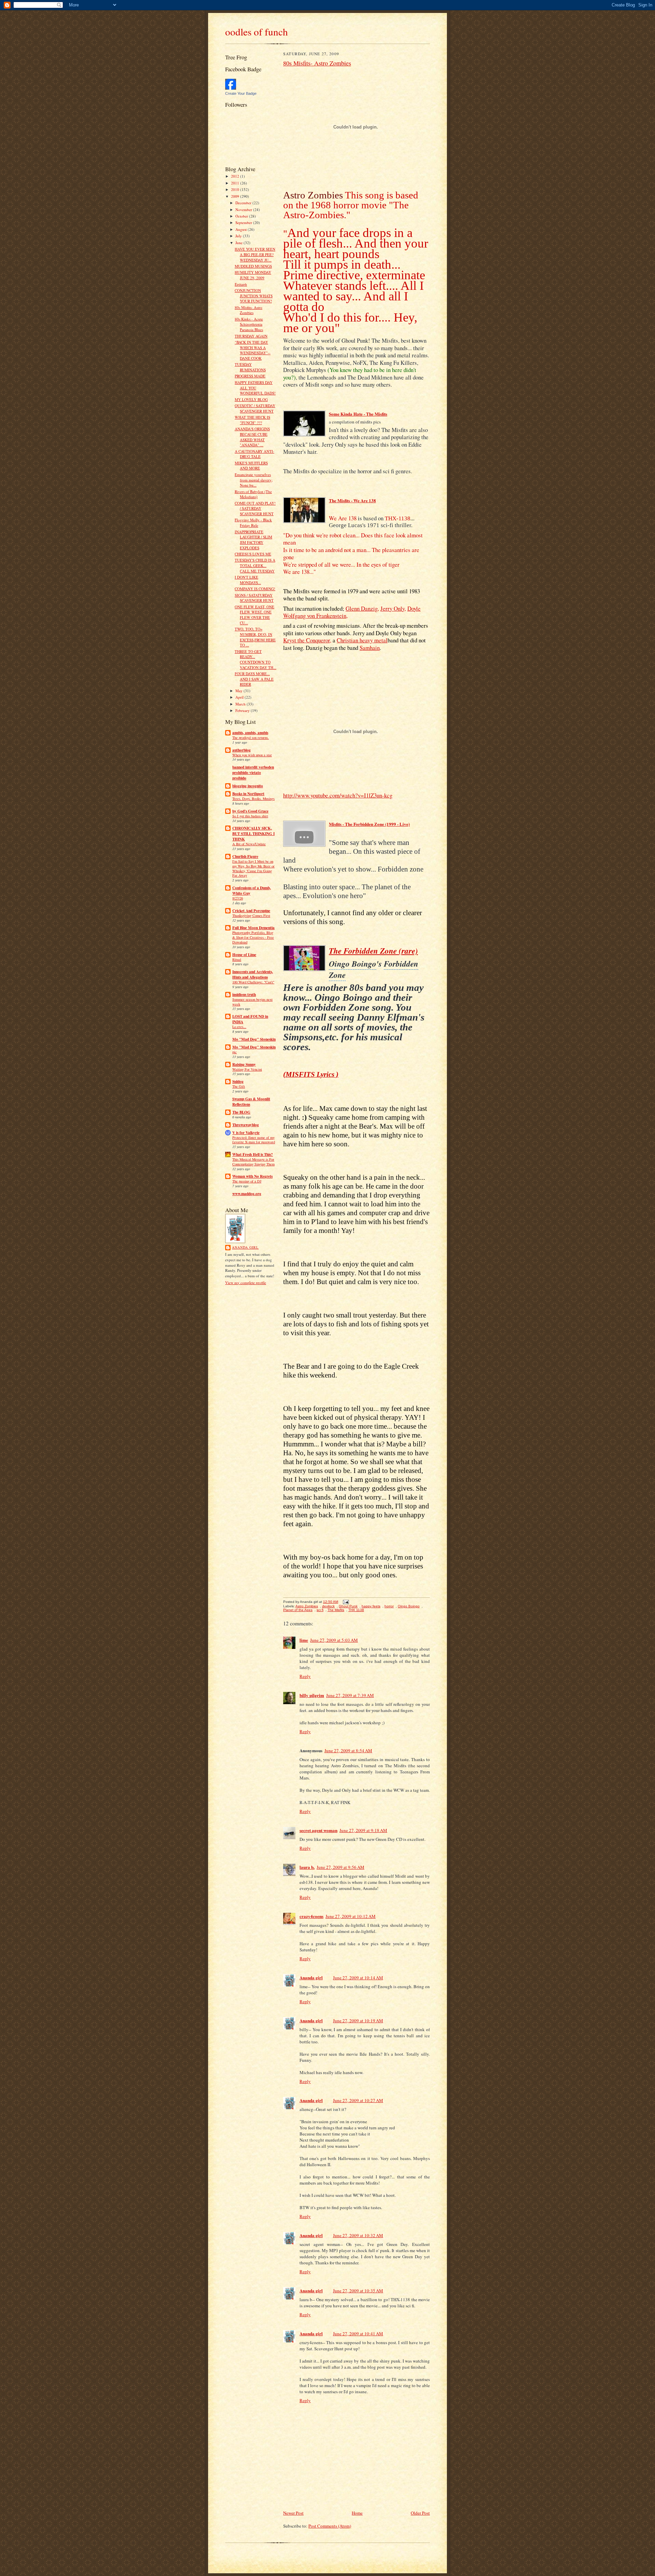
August (242, 229)
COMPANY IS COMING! (255, 589)
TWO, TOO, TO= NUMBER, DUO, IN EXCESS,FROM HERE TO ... (255, 637)
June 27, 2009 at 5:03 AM (334, 1640)
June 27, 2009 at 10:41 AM (358, 2334)
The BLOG (241, 1112)
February (243, 710)
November (244, 210)
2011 (236, 183)
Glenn (362, 608)
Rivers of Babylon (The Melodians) (253, 494)
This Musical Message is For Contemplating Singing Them (253, 1162)
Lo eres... (239, 1027)
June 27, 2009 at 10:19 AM (358, 2021)
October (242, 216)
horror (389, 1606)
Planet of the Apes (298, 1610)
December (244, 203)
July (239, 236)
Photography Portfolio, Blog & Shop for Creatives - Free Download (253, 937)
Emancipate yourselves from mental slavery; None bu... (254, 480)
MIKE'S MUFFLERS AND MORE (251, 466)
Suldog (238, 1082)
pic (235, 1052)
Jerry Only (392, 608)
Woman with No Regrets (252, 1176)
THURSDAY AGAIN (251, 336)
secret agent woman (318, 1830)
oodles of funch (257, 32)
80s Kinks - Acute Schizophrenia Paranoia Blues (249, 324)
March (241, 704)
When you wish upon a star (252, 755)
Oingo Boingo (409, 1606)
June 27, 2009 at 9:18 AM (363, 1830)
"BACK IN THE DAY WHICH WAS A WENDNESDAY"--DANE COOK (253, 350)
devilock (328, 1606)
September (244, 222)
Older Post (420, 2513)
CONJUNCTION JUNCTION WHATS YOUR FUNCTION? (254, 296)
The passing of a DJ (247, 1181)
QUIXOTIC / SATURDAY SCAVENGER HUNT (255, 408)
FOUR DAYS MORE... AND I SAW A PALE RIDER (254, 679)
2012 (236, 176)
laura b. (307, 1867)
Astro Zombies (307, 1606)
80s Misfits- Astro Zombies (249, 310)
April (240, 697)
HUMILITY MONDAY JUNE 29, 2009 (253, 275)
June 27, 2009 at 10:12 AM (351, 1916)
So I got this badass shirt (250, 816)
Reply (305, 1676)
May (239, 691)
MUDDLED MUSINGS (253, 266)
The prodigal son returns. (251, 738)
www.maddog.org (247, 1194)
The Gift (239, 1086)
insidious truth (244, 995)
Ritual (237, 959)
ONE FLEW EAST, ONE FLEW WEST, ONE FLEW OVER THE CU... (254, 615)
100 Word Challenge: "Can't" (253, 982)
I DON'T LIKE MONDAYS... (248, 580)
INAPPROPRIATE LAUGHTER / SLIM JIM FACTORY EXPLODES (253, 540)
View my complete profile (246, 1283)
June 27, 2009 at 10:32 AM (358, 2235)
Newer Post (293, 2513)
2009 (236, 196)
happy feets (371, 1606)
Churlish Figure (245, 857)
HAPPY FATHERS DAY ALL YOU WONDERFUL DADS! (255, 388)
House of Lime (244, 955)
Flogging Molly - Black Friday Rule (253, 523)
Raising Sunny (244, 1064)
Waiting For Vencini (247, 1069)
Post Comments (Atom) (330, 2526)
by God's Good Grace (250, 811)
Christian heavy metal (362, 640)
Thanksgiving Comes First (251, 915)
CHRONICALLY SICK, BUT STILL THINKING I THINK (253, 834)
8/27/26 (238, 898)
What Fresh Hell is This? (253, 1155)
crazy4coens (311, 1916)
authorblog (242, 750)
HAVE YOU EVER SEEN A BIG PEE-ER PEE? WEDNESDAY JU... (255, 254)
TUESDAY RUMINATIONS (250, 367)
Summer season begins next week (252, 1002)
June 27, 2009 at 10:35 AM (358, 2291)
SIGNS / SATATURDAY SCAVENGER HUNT (254, 598)
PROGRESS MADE (250, 376)
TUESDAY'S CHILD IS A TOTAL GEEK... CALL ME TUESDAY (255, 565)
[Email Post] (345, 1602)
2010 (236, 189)
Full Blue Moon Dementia (253, 928)
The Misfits (336, 1610)
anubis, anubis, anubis (250, 733)
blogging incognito (248, 786)
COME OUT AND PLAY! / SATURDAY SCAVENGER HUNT (255, 508)
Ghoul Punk (348, 1606)
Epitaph (241, 284)
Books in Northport (248, 794)
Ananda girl (245, 1247)
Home (357, 2513)
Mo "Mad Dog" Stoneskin (254, 1039)
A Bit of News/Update (249, 844)
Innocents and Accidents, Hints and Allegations (253, 974)
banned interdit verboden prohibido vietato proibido (253, 773)
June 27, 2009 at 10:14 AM (358, 1978)
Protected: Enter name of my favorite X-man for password (254, 1140)
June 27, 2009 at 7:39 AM (350, 1695)
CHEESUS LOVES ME (253, 554)
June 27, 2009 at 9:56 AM (340, 1867)
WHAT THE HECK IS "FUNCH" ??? (252, 420)
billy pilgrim (312, 1695)
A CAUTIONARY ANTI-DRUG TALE (254, 454)
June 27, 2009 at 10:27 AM (358, 2100)
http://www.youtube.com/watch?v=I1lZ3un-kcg (338, 795)
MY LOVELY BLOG (251, 399)
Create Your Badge (241, 93)
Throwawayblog (246, 1125)
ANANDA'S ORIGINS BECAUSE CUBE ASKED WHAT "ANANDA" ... (252, 437)
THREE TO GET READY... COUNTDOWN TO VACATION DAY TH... (256, 659)
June (239, 243)
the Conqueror (307, 640)
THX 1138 (356, 1610)
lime (304, 1640)
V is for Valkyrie (246, 1133)
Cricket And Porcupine (251, 911)
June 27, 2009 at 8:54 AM (348, 1751)
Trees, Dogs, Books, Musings (253, 799)
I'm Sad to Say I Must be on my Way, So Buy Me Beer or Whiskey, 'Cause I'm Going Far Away (253, 868)
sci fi (320, 1610)
